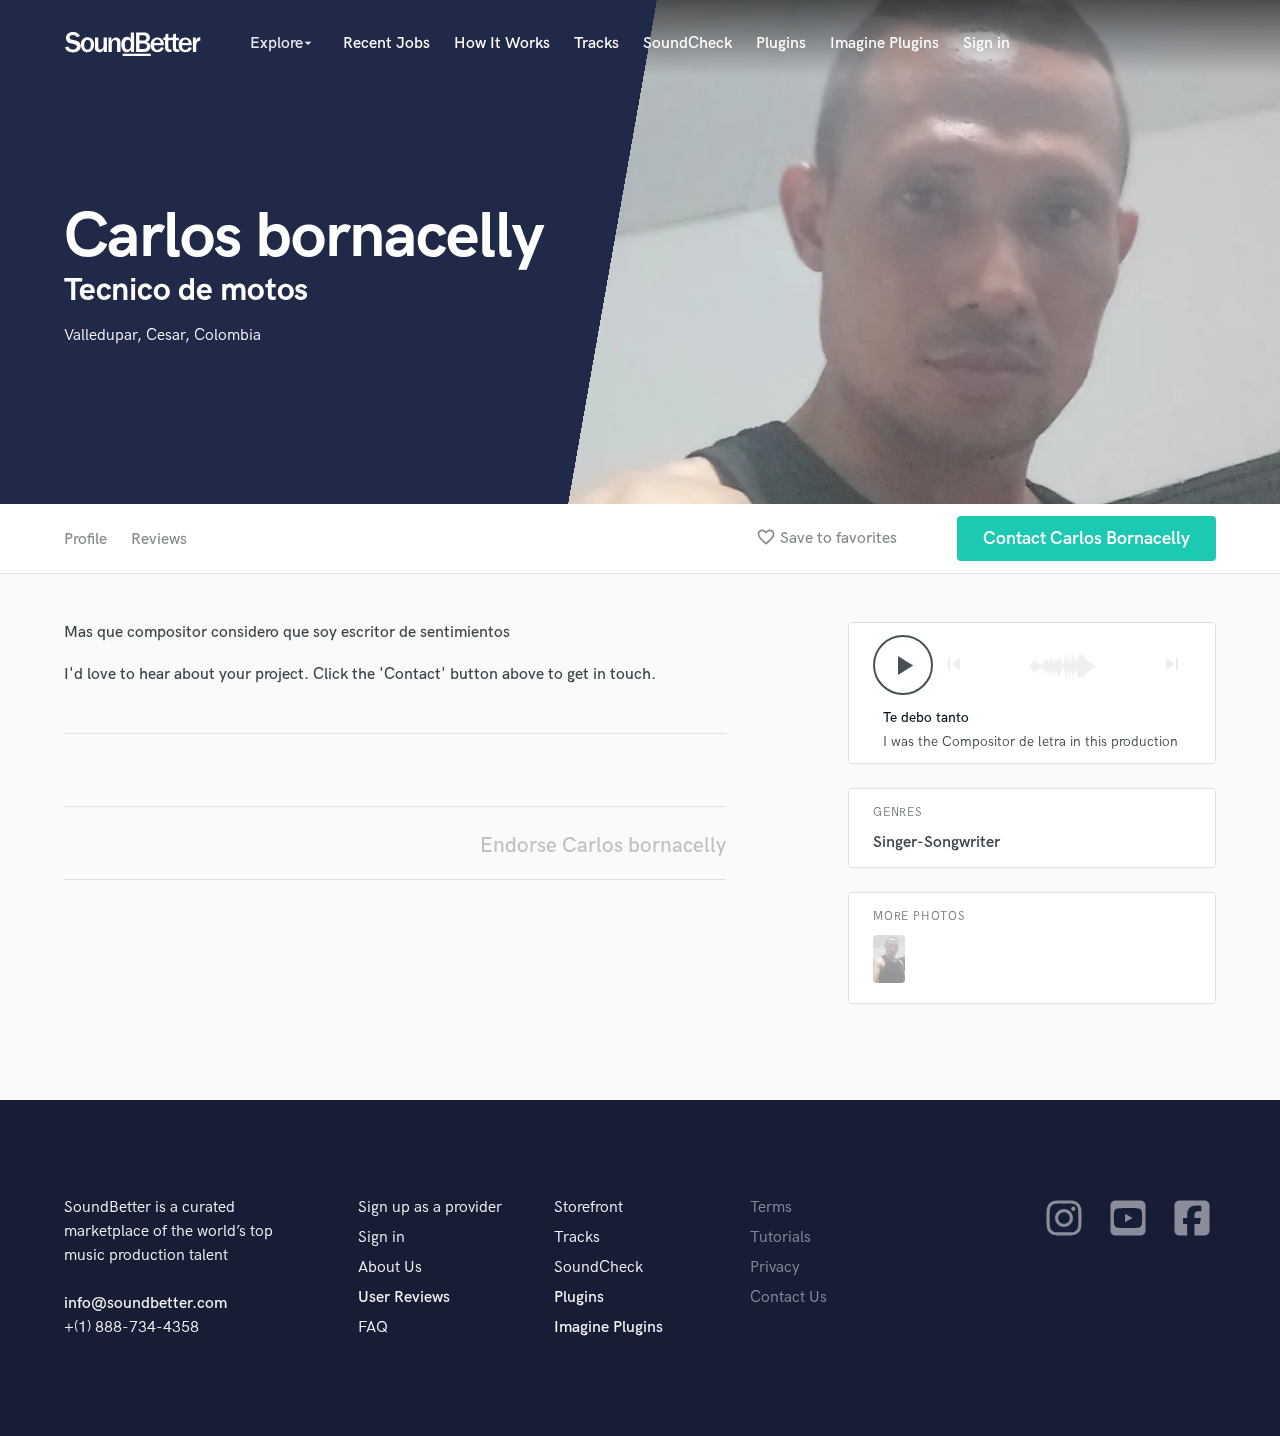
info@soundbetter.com (145, 1303)
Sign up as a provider (430, 1207)
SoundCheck (687, 43)
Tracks (596, 43)
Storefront (588, 1207)
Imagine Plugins (884, 43)
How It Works (502, 43)
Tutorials (780, 1237)
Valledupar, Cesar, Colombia (162, 335)
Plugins (781, 43)
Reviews (159, 539)
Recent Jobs (386, 43)
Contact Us (788, 1297)
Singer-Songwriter (936, 842)
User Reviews (404, 1297)
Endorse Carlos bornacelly (603, 845)
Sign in (986, 43)
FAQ (373, 1327)
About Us (390, 1267)
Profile (85, 539)
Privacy (775, 1267)
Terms (771, 1207)
